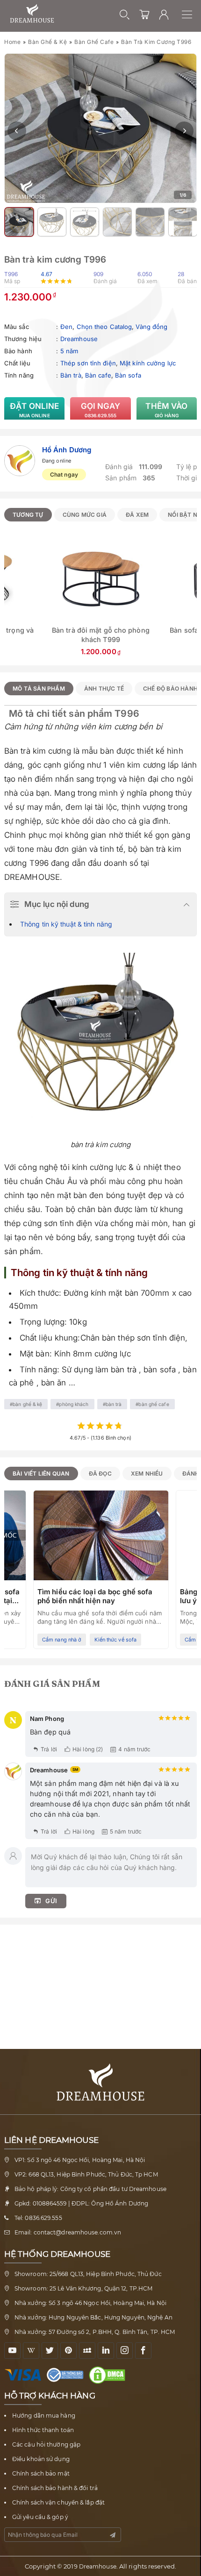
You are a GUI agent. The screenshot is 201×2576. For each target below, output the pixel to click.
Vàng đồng (151, 327)
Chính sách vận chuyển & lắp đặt (58, 2502)
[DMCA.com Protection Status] (109, 2375)
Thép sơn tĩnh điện (88, 363)
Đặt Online (34, 410)
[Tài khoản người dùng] (164, 14)
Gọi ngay (101, 410)
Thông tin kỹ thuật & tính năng (66, 924)
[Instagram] (125, 2351)
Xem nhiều (147, 1474)
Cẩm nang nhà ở (62, 1640)
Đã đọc (100, 1474)
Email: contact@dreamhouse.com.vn (68, 2232)
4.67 (47, 274)
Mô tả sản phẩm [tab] (39, 689)
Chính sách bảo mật (41, 2473)
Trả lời (49, 1749)
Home (12, 42)
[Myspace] (87, 2351)
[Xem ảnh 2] (19, 222)
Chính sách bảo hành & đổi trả (55, 2488)
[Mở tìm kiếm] (125, 14)
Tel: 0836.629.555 (38, 2218)
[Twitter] (50, 2351)
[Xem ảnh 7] (183, 222)
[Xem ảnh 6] (150, 222)
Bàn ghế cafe (94, 42)
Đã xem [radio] (137, 515)
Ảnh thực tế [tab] (104, 689)
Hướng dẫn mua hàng (44, 2415)
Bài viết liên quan (41, 1474)
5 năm (69, 351)
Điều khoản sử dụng (41, 2459)
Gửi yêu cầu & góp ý (40, 2517)
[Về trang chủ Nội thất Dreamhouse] (32, 14)
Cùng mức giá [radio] (85, 515)
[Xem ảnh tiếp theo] (184, 131)
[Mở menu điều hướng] (191, 14)
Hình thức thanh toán (43, 2430)
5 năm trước (126, 1831)
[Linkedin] (106, 2351)
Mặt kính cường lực (148, 363)
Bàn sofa (128, 375)
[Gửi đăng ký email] (113, 2535)
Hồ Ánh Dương (67, 450)
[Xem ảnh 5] (117, 222)
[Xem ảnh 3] (52, 222)
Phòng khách (74, 1404)
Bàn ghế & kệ (47, 42)
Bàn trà (71, 375)
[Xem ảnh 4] (85, 222)
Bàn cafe (98, 375)
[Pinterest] (68, 2351)
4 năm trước (134, 1749)
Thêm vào (166, 410)
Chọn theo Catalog (104, 327)
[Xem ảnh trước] (17, 131)
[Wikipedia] (31, 2351)
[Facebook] (143, 2351)
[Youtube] (12, 2351)
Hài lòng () (88, 1749)
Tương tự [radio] (28, 515)
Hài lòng (83, 1831)
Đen (66, 327)
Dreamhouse (79, 339)
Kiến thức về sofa (115, 1640)
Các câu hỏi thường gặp (46, 2444)
